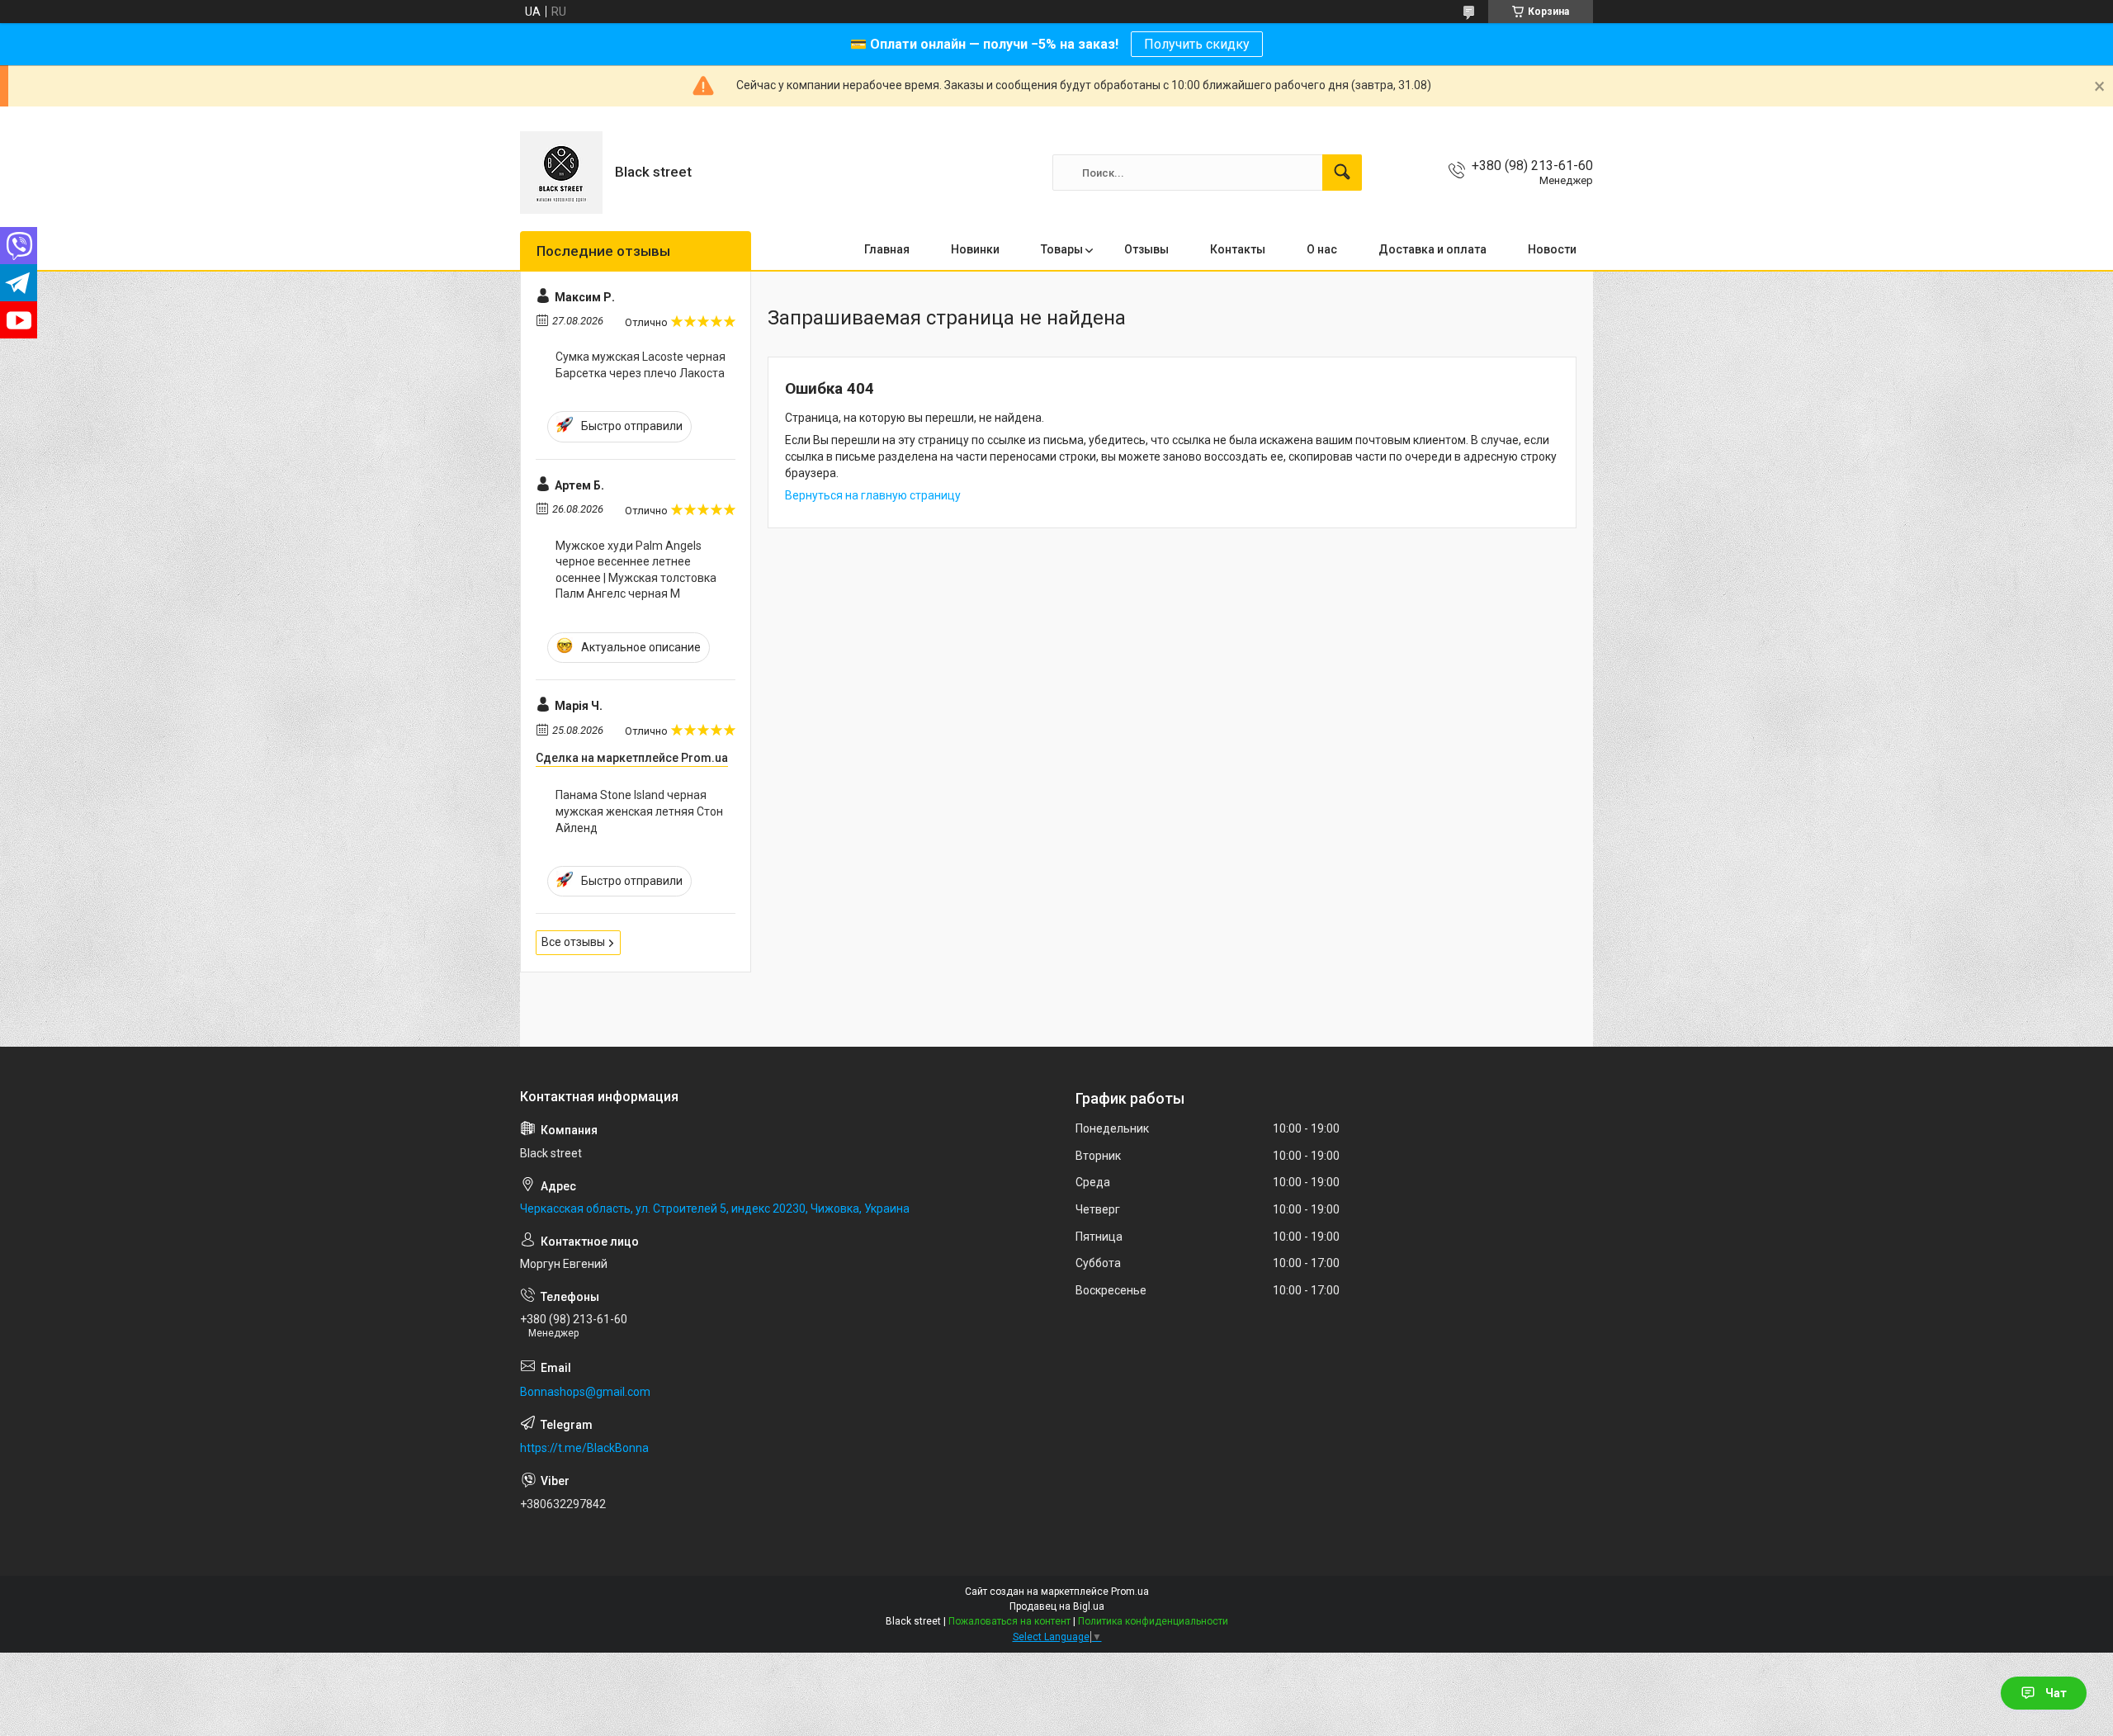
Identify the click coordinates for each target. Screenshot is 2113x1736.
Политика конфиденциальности (1153, 1621)
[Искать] (1342, 173)
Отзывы (1146, 249)
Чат (2056, 1693)
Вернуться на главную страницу (873, 495)
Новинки (975, 249)
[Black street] (561, 173)
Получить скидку (1197, 44)
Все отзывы (573, 942)
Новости (1552, 249)
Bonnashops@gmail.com (585, 1392)
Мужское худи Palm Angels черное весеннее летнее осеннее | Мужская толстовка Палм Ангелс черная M (636, 570)
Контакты (1238, 249)
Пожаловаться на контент (1009, 1621)
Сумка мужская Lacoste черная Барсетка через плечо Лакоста (641, 365)
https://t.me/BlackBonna (584, 1448)
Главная (887, 249)
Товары (1062, 249)
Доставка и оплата (1432, 249)
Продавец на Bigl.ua (1057, 1606)
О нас (1322, 249)
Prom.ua (1130, 1592)
